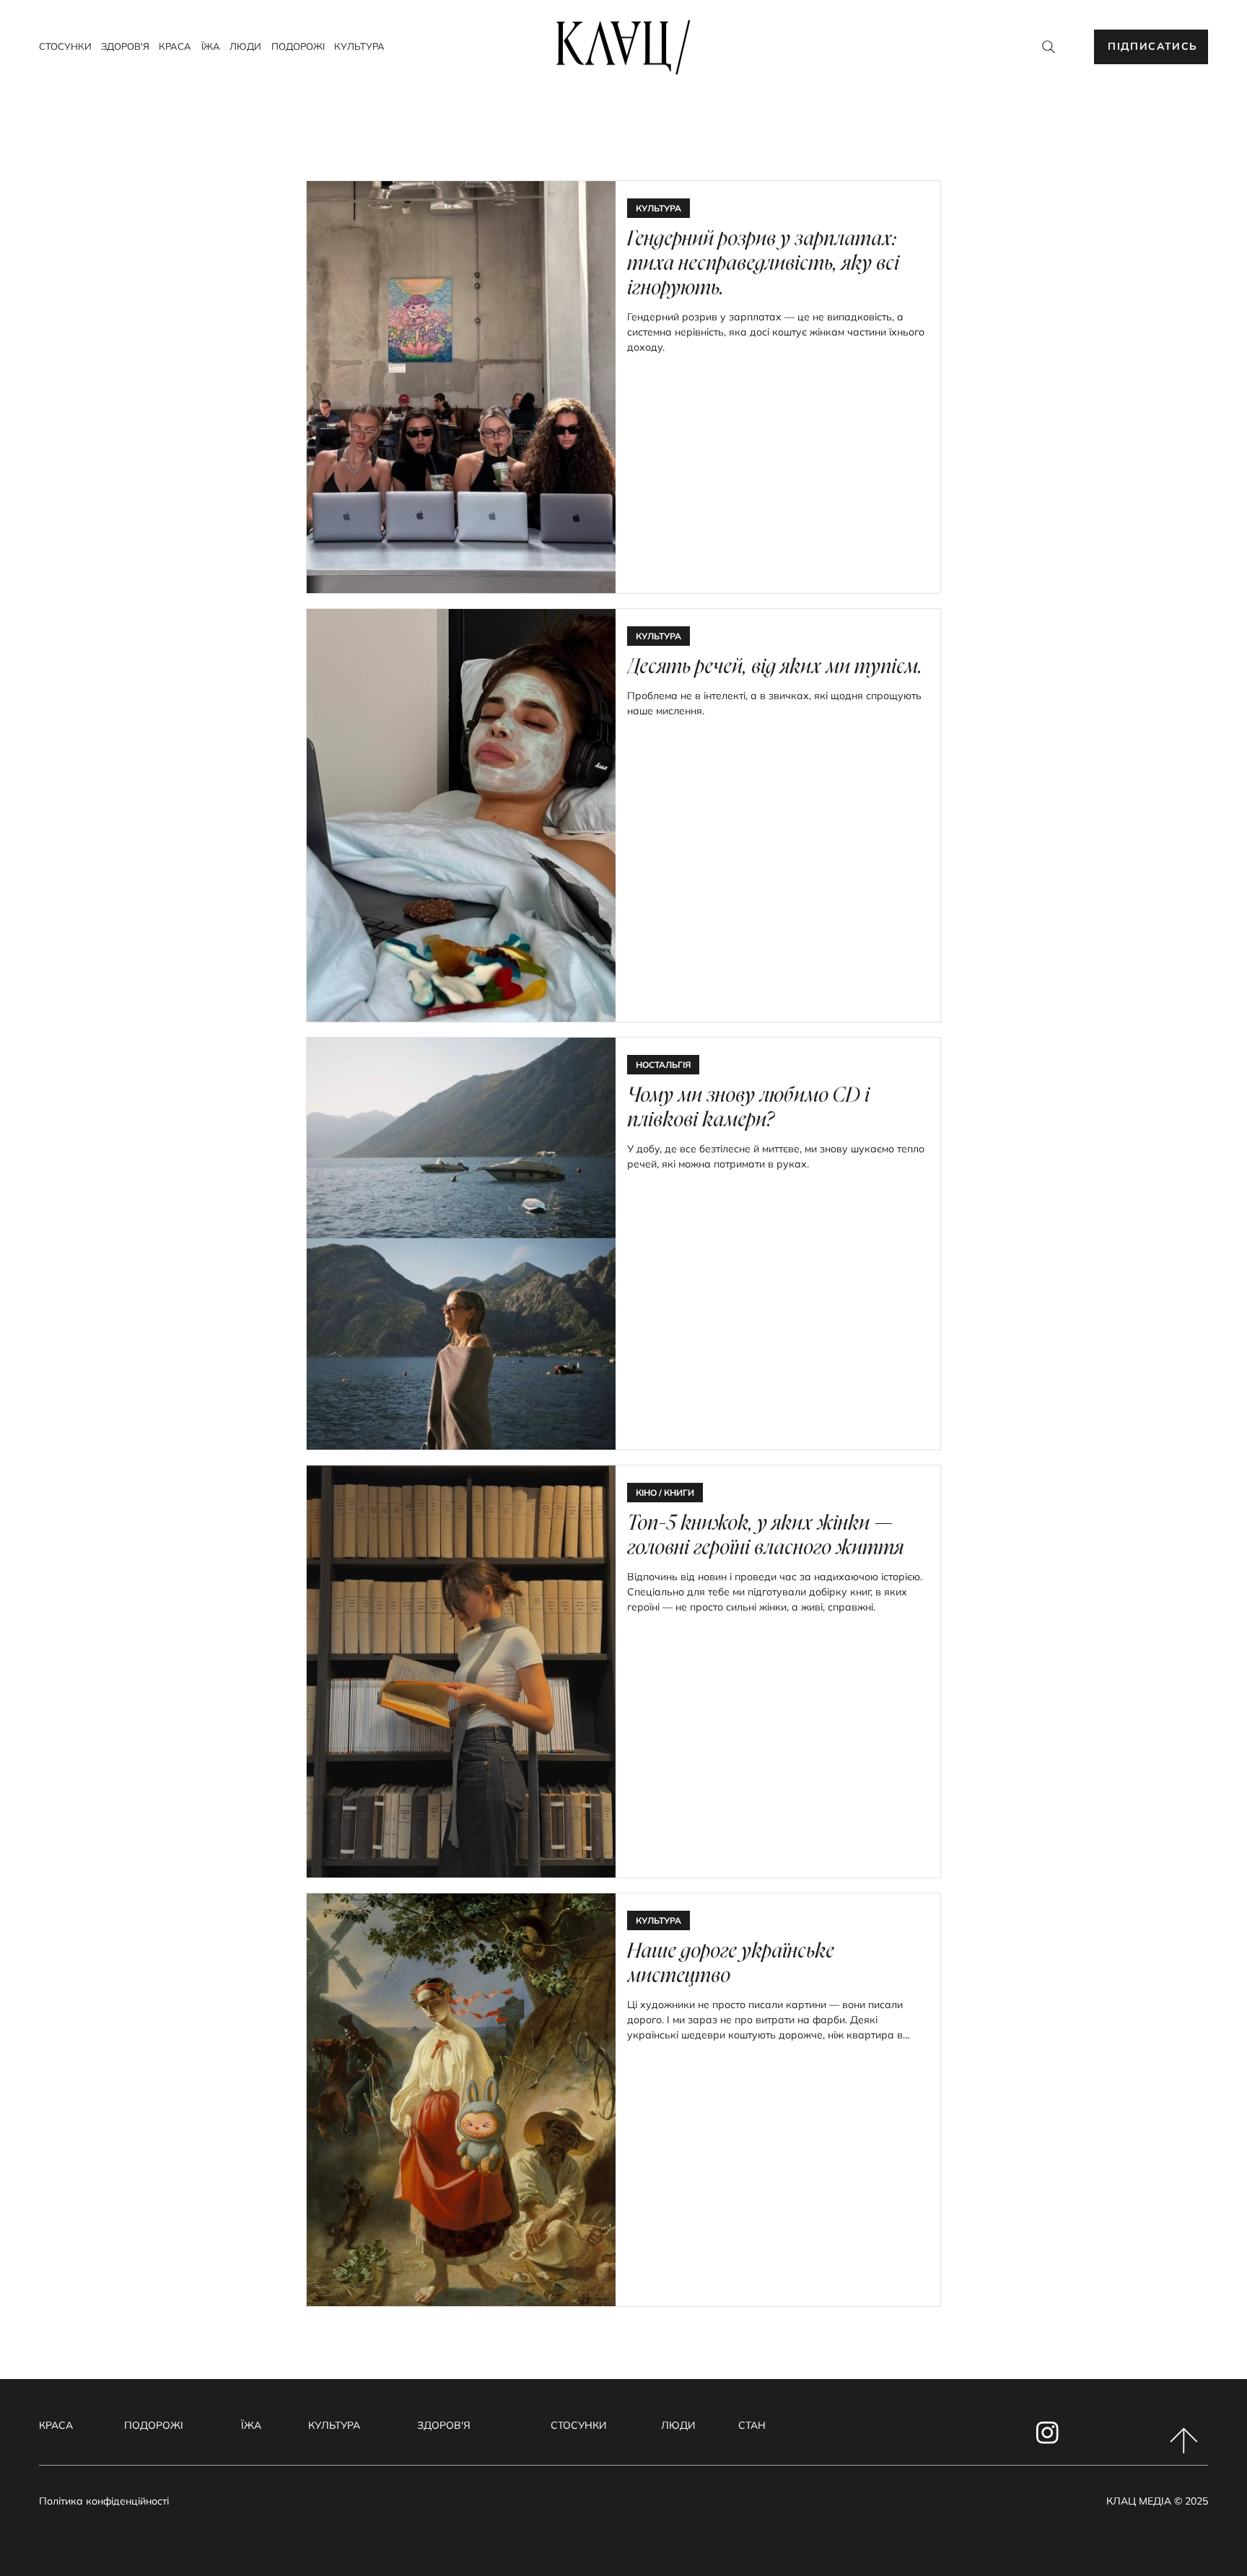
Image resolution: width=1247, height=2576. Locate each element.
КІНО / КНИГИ (665, 1493)
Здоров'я (444, 2425)
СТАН (752, 2425)
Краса (56, 2425)
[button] (1151, 47)
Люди (678, 2425)
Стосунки (578, 2425)
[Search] (1049, 47)
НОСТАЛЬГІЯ (663, 1065)
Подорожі (154, 2425)
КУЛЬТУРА (658, 208)
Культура (334, 2425)
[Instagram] (1047, 2432)
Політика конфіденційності (104, 2501)
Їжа (251, 2425)
